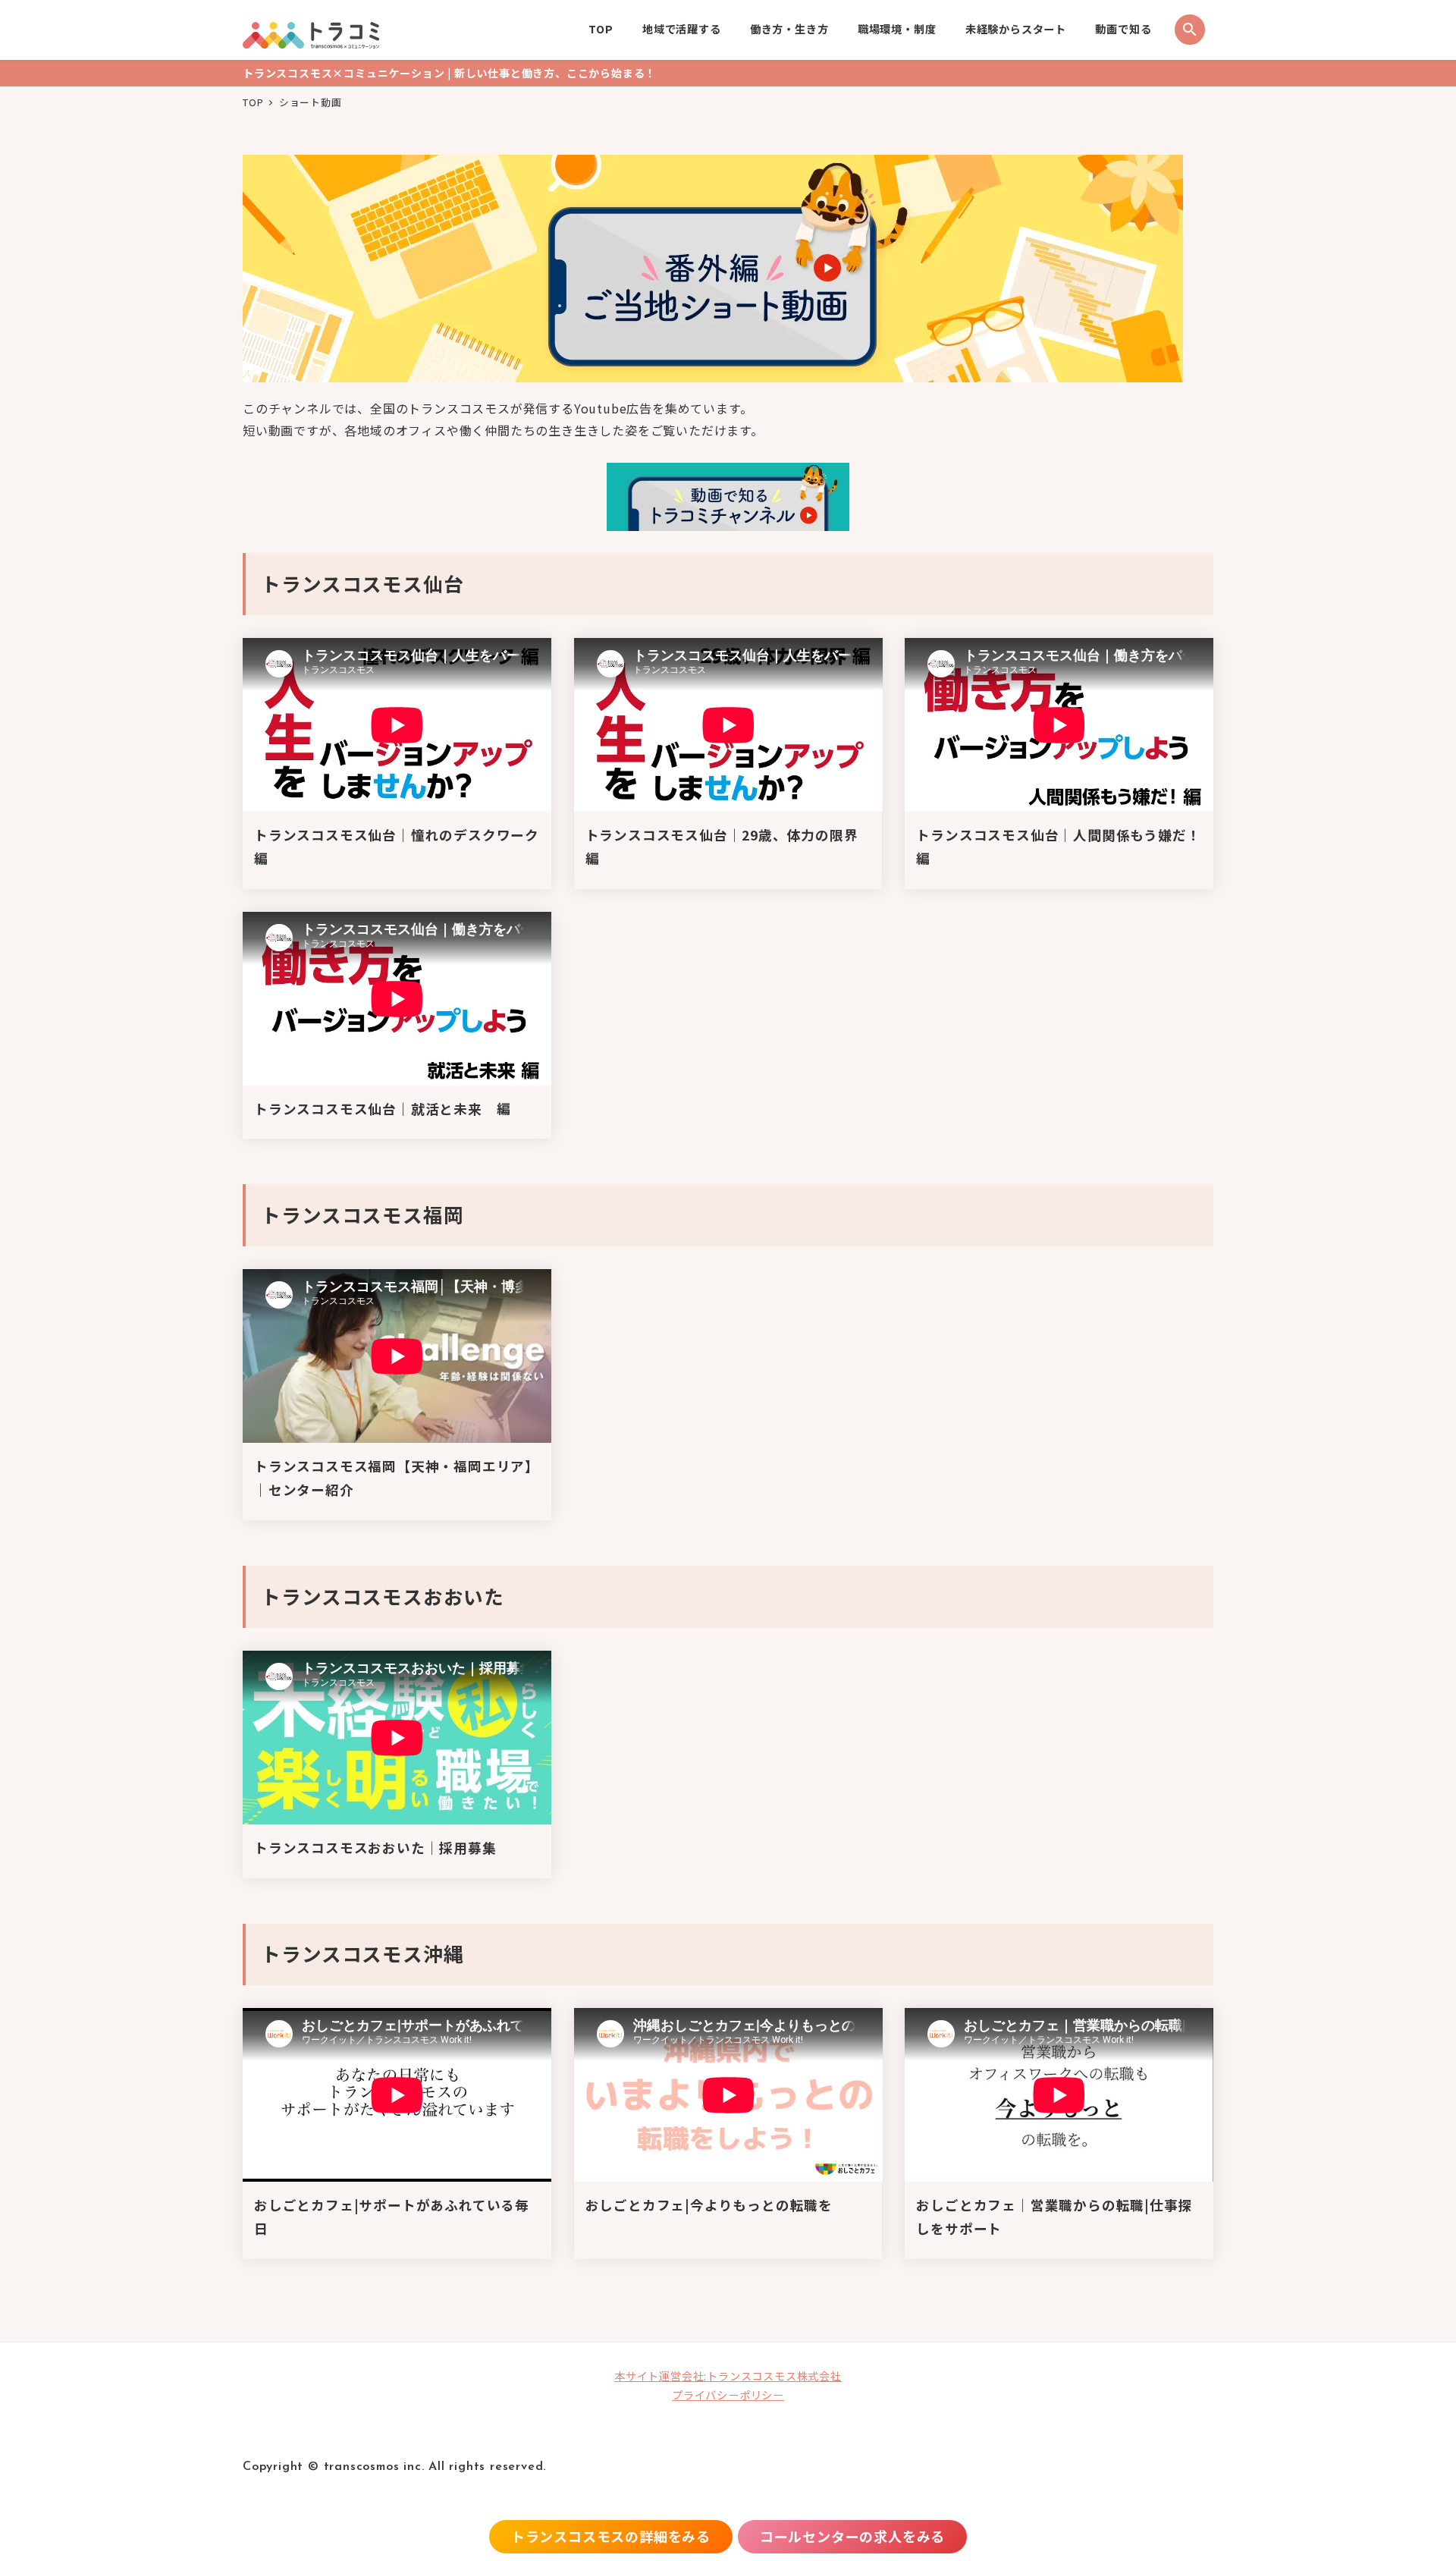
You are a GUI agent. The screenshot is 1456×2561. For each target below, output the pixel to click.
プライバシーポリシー (728, 2395)
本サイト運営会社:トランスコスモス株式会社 (728, 2376)
